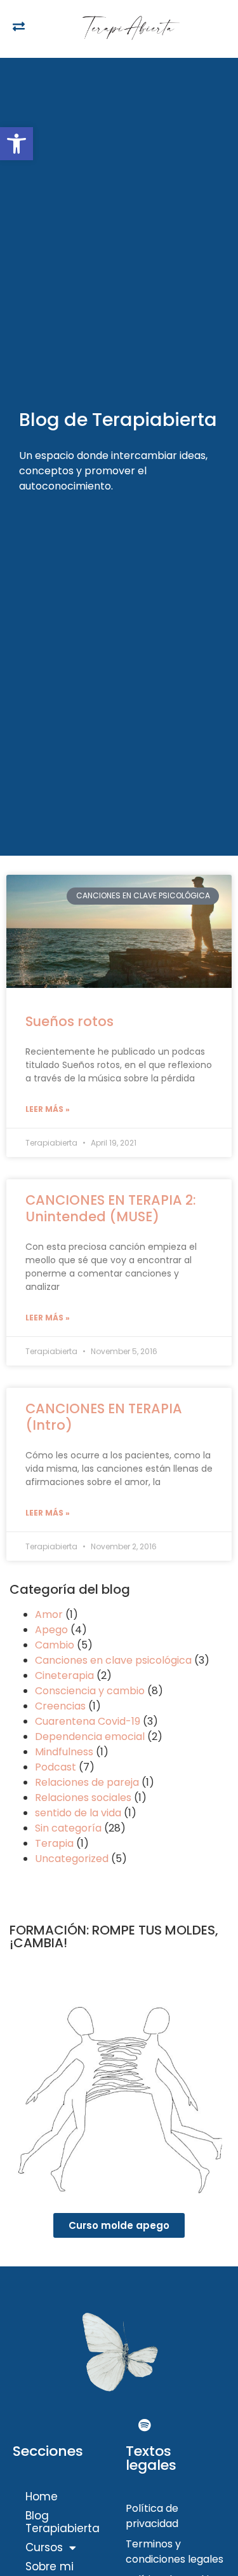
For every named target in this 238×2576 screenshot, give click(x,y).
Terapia (54, 1843)
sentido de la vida (78, 1813)
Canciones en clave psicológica (113, 1660)
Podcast (56, 1767)
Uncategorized (72, 1859)
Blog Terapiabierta (63, 2522)
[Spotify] (145, 2425)
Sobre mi (50, 2566)
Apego (51, 1630)
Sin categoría (68, 1828)
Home (42, 2497)
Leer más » (48, 1109)
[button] (17, 144)
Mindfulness (64, 1752)
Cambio (55, 1645)
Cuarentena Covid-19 (88, 1721)
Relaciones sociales (83, 1798)
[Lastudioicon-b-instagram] (119, 2425)
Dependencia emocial (90, 1737)
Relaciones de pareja (87, 1782)
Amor (49, 1614)
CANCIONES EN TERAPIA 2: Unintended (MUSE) (111, 1208)
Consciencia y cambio (90, 1691)
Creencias (60, 1706)
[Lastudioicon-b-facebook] (94, 2425)
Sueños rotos (69, 1021)
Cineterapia (64, 1675)
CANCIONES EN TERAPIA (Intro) (104, 1416)
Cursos (44, 2547)
